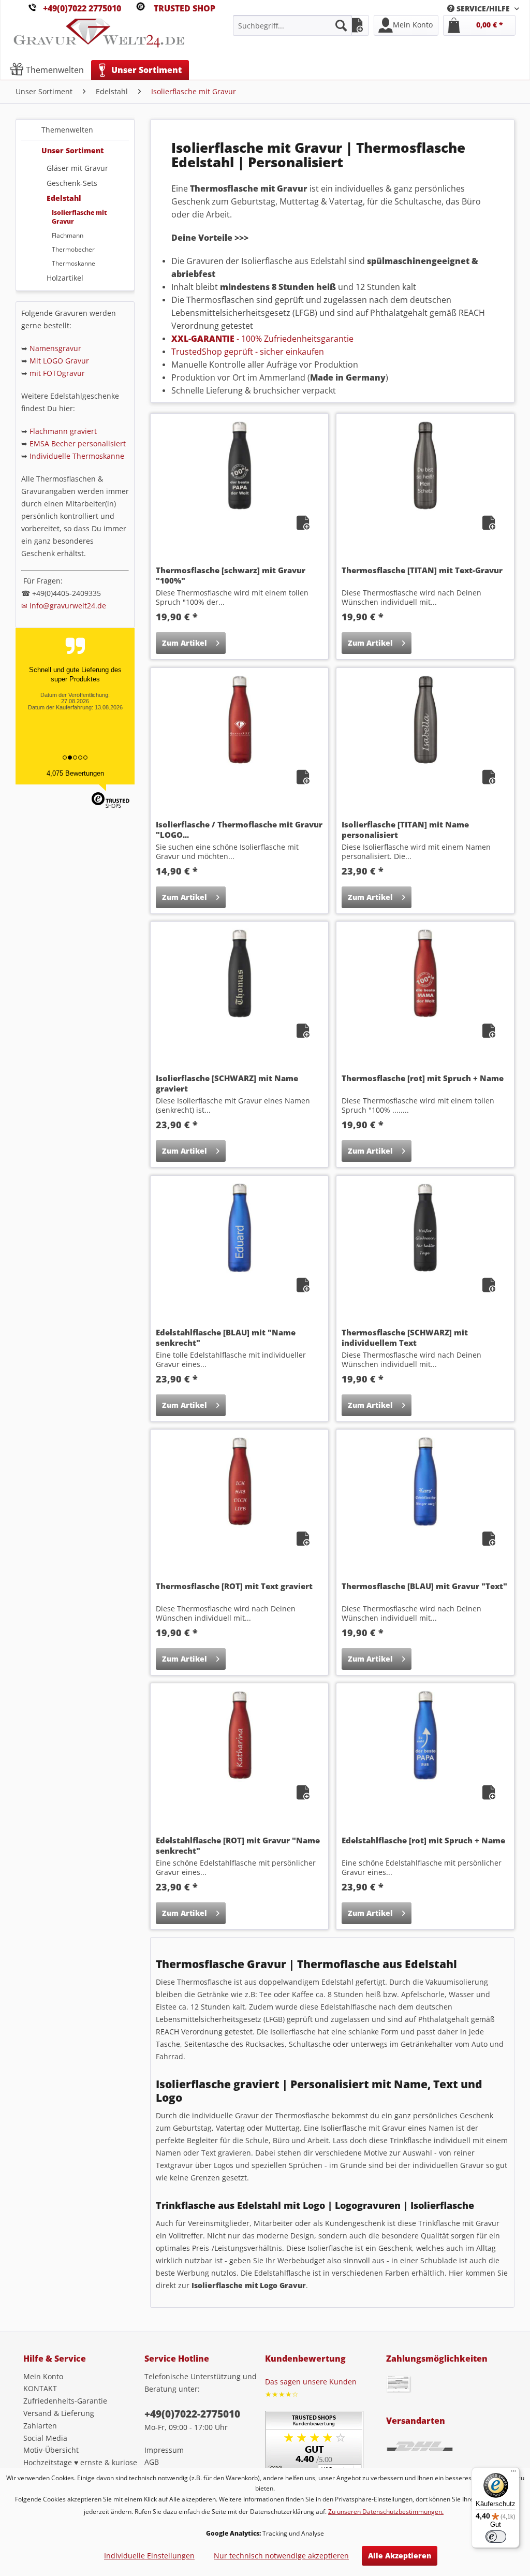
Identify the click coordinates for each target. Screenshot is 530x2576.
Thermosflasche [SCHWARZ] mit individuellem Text (405, 1337)
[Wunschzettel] (356, 25)
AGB (152, 2462)
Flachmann (68, 235)
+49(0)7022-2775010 (192, 2414)
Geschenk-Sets (72, 183)
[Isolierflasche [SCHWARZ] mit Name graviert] (239, 973)
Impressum (164, 2450)
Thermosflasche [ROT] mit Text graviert (234, 1586)
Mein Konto (43, 2376)
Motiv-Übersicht (51, 2450)
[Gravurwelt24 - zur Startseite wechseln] (99, 38)
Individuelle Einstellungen (149, 2556)
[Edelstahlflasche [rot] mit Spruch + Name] (425, 1735)
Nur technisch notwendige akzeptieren (281, 2556)
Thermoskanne (73, 263)
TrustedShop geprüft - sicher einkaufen (248, 352)
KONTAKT (40, 2388)
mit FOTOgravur (57, 373)
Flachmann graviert (63, 431)
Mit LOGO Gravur (59, 361)
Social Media (45, 2438)
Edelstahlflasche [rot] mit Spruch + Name (423, 1840)
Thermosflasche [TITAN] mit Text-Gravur (422, 570)
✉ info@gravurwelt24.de (64, 606)
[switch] (496, 2537)
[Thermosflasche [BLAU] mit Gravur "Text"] (425, 1481)
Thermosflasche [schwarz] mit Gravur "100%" (231, 575)
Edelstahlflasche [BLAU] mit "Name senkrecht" (226, 1337)
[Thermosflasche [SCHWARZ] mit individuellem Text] (425, 1228)
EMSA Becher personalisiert (78, 443)
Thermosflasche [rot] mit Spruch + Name (423, 1078)
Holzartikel (65, 278)
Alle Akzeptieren (400, 2556)
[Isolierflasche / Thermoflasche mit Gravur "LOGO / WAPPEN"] (239, 720)
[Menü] (513, 2473)
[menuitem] (483, 9)
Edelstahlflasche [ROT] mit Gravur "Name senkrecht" (238, 1845)
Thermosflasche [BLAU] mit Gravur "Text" (424, 1586)
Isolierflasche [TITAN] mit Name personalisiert (405, 829)
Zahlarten (40, 2426)
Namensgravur (55, 348)
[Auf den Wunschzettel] (304, 525)
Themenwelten (67, 130)
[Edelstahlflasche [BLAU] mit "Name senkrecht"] (239, 1228)
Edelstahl (64, 198)
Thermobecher (73, 249)
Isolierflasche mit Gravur (79, 217)
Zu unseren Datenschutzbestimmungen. (386, 2512)
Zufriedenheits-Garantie (65, 2401)
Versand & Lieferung (59, 2413)
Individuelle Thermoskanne (77, 456)
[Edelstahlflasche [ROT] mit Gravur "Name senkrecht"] (239, 1735)
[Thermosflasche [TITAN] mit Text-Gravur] (425, 465)
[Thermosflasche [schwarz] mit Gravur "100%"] (239, 465)
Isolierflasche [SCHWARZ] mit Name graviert (227, 1083)
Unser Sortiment (72, 150)
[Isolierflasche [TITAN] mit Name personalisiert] (425, 720)
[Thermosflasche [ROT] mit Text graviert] (239, 1481)
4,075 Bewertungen (75, 773)
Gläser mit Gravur (77, 168)
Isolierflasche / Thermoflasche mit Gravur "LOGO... (239, 829)
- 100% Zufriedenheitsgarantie (262, 339)
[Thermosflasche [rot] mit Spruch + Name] (425, 973)
